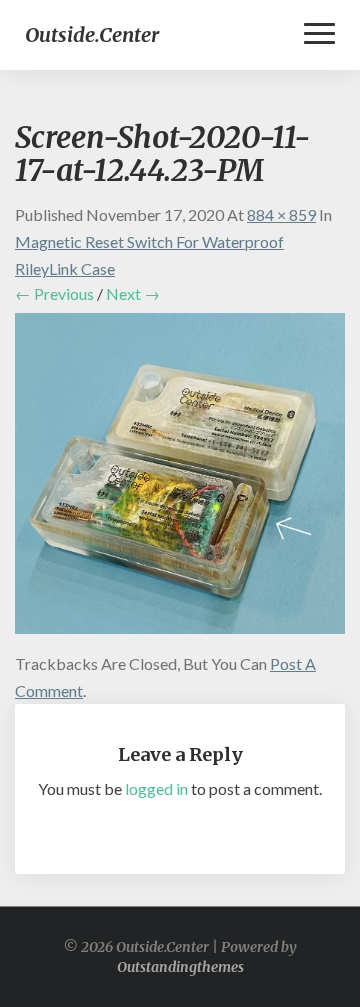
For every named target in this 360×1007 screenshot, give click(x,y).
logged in (156, 788)
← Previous (54, 293)
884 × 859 (281, 214)
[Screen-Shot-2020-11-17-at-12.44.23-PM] (180, 479)
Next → (133, 293)
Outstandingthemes (180, 967)
